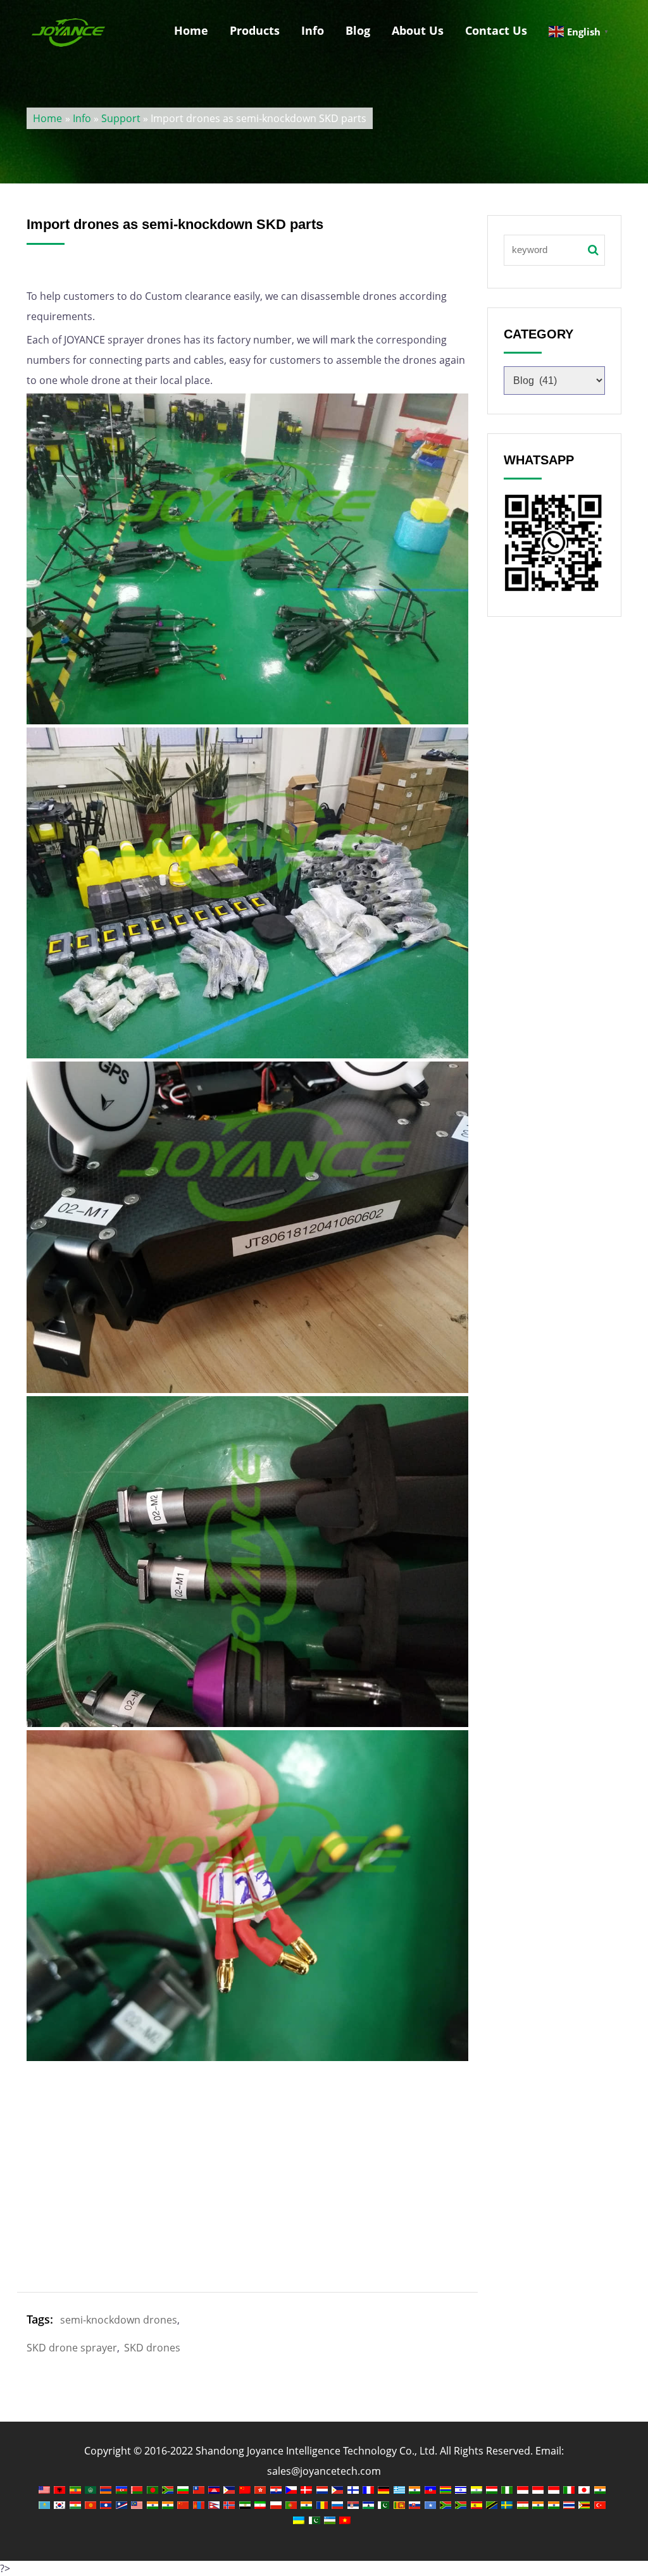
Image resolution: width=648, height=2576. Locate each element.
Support (121, 118)
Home (191, 30)
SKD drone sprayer (72, 2348)
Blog (358, 30)
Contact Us (496, 30)
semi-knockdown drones (119, 2320)
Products (255, 30)
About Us (418, 30)
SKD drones (152, 2348)
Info (313, 30)
